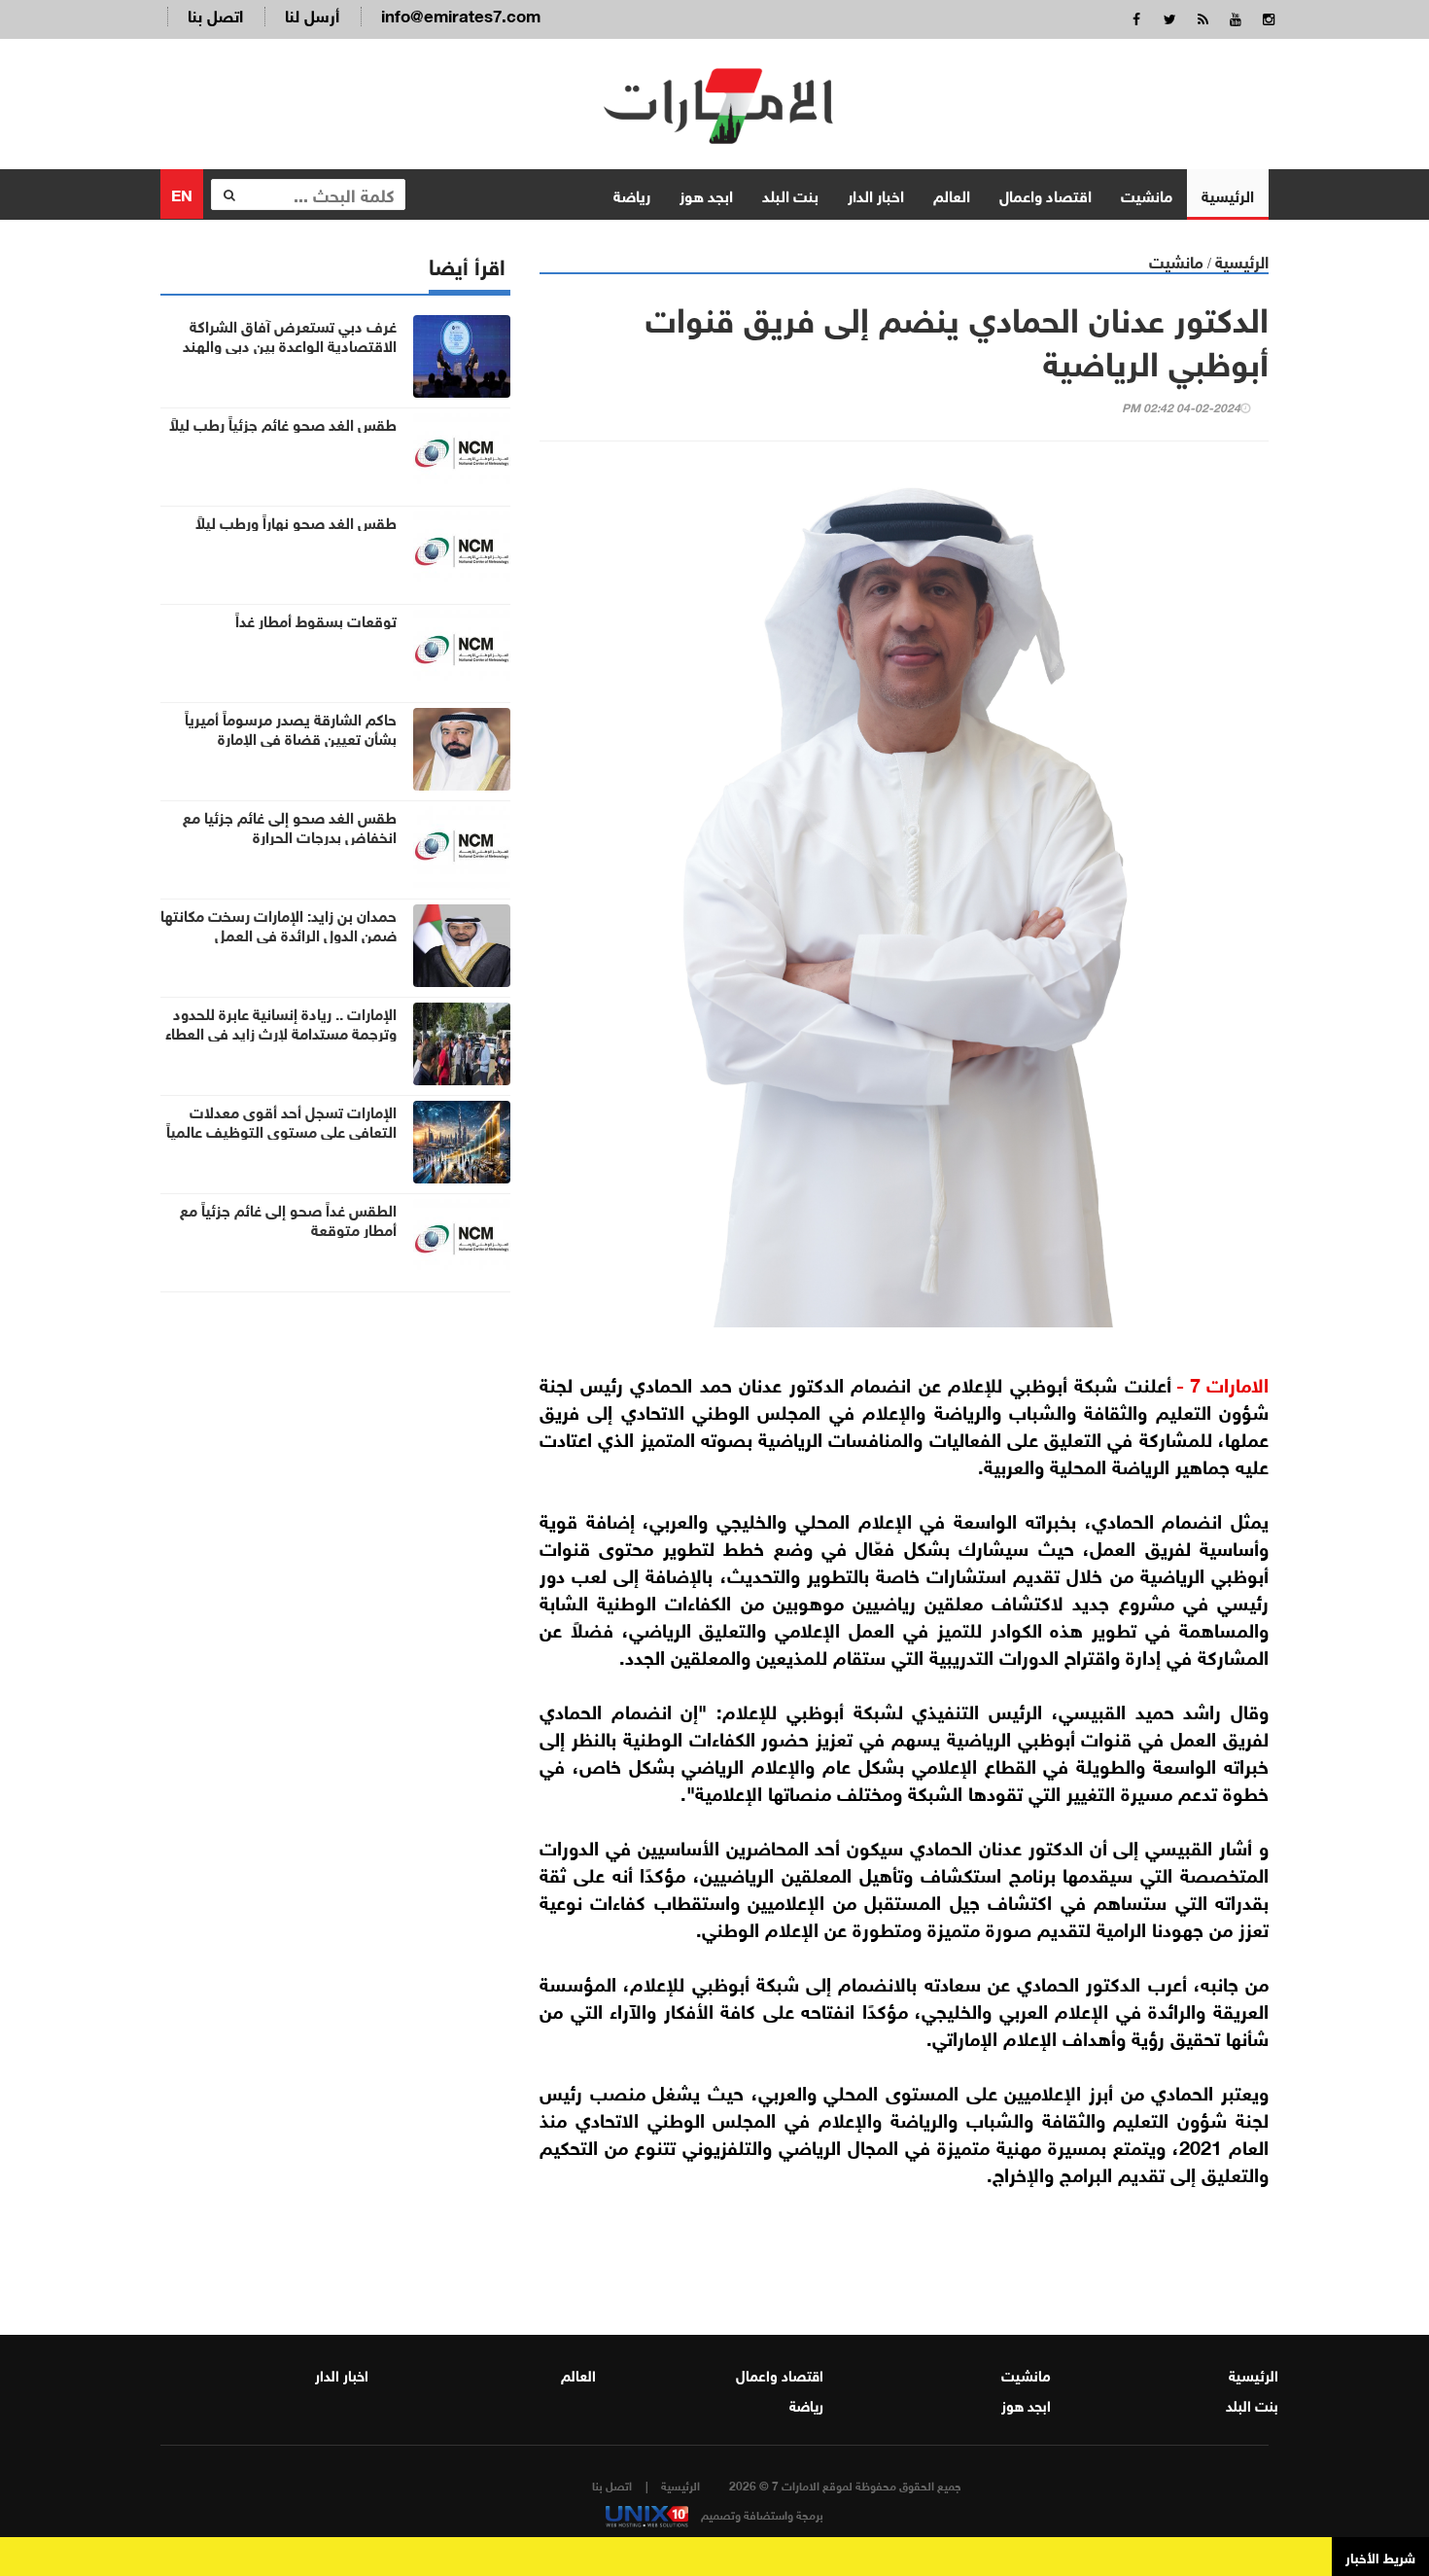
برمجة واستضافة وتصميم (761, 2514)
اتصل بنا (215, 14)
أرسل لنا (312, 14)
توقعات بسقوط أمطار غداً (316, 619)
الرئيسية (1228, 194)
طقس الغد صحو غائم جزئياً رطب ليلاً (283, 423)
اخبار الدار (876, 194)
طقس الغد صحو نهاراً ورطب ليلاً (296, 521)
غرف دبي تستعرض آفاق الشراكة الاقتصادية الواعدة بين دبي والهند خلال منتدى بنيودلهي (290, 344)
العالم (952, 194)
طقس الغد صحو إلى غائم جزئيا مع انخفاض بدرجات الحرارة (290, 826)
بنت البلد (790, 194)
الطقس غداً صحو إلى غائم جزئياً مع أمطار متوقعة (288, 1218)
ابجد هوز (706, 194)
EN (182, 193)
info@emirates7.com (461, 14)
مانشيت (1147, 194)
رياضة (632, 194)
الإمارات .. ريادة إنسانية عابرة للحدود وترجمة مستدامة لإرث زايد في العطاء (281, 1022)
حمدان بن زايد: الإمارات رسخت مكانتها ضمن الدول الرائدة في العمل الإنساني (279, 934)
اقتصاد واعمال (1046, 194)
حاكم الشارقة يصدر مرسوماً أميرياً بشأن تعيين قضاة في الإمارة (291, 727)
